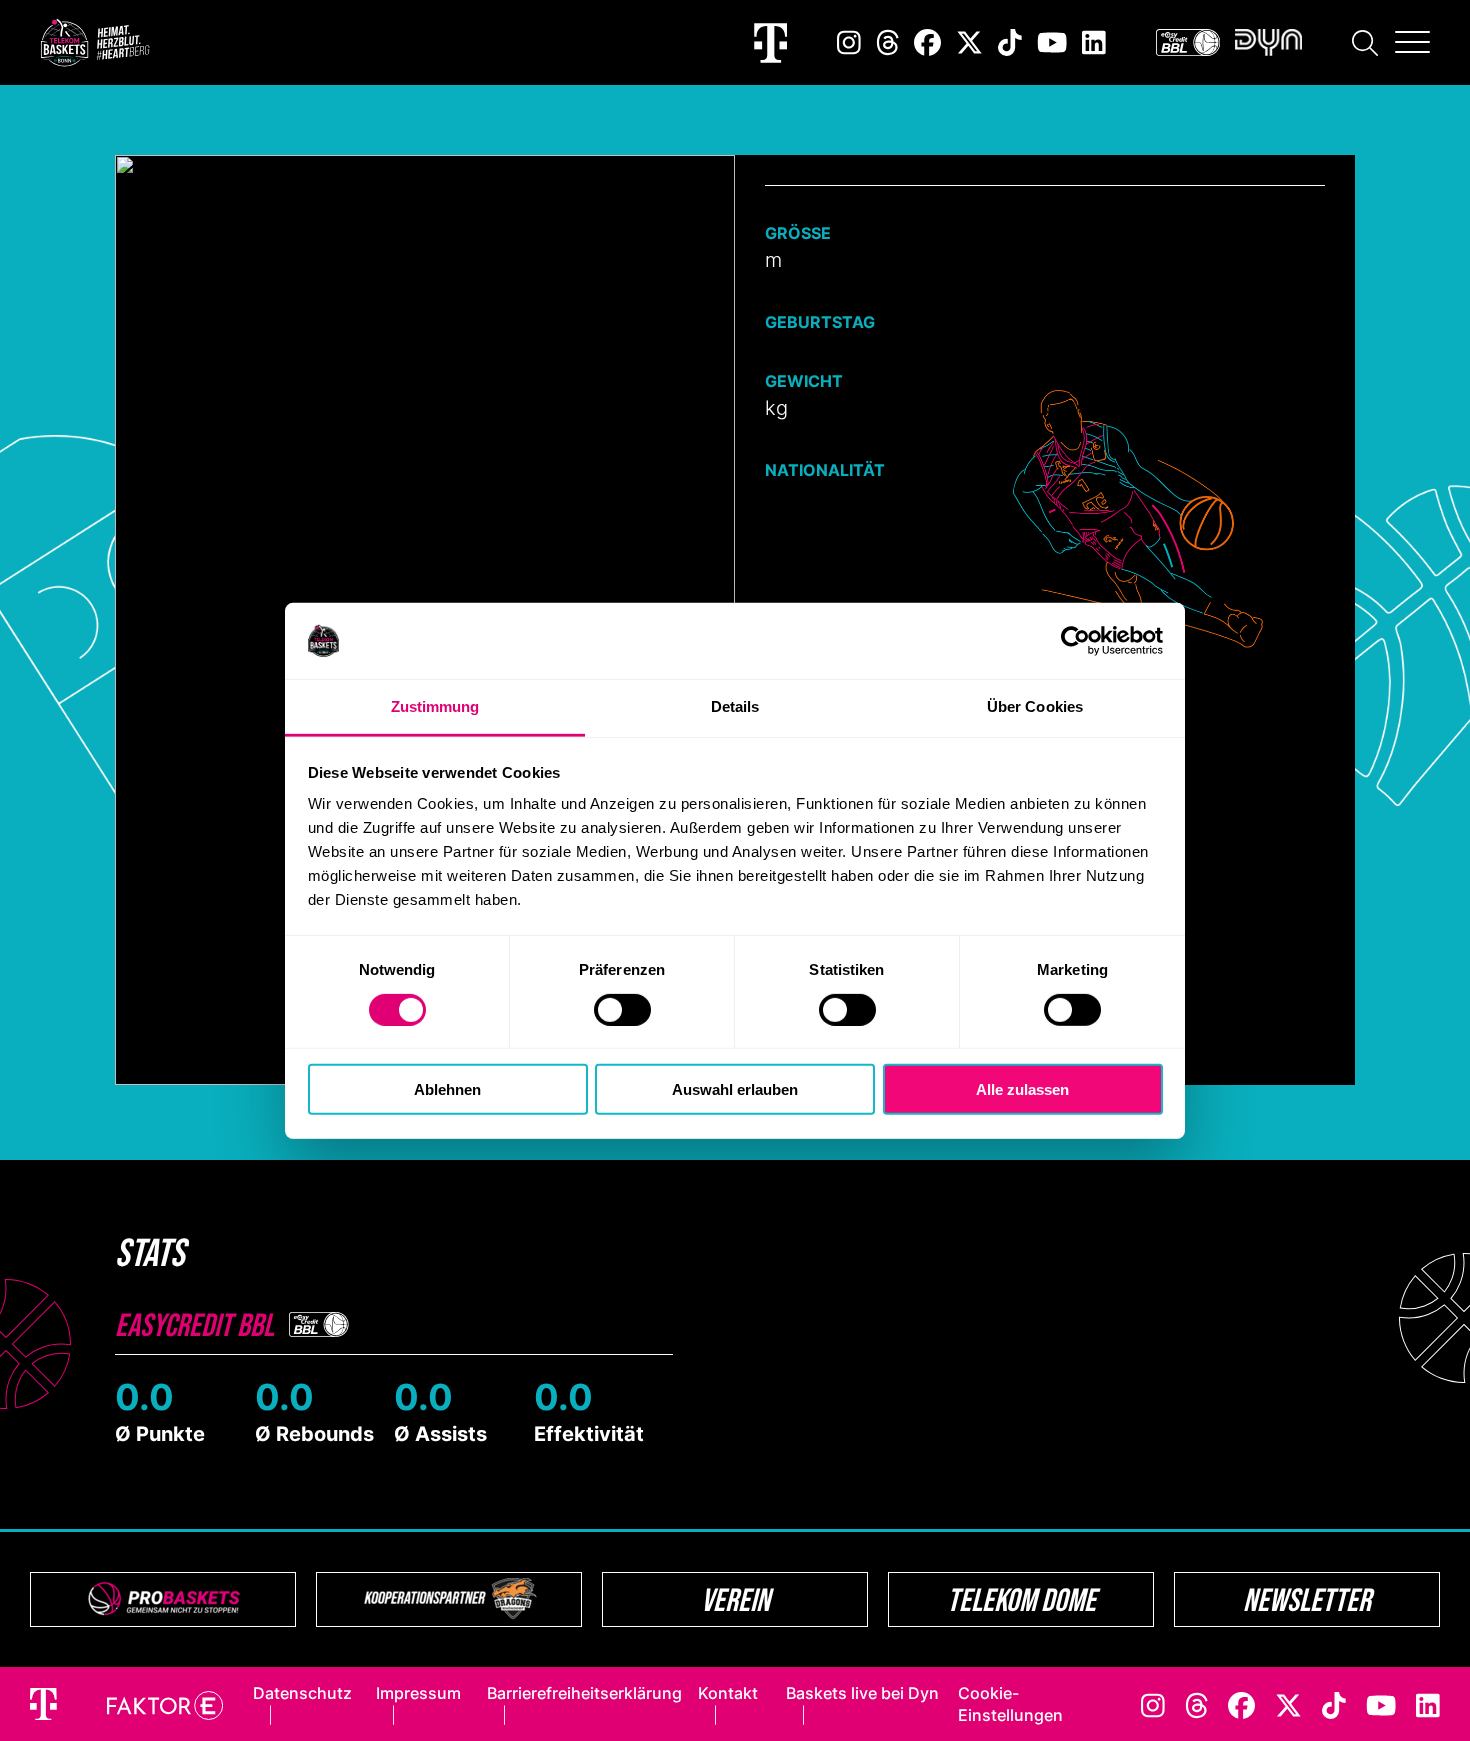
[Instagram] (849, 42)
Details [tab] (735, 706)
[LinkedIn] (1094, 42)
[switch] (622, 1009)
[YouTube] (1052, 42)
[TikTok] (1010, 42)
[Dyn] (1268, 42)
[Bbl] (1188, 42)
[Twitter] (969, 42)
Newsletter (1307, 1599)
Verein (735, 1599)
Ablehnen (447, 1089)
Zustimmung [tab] (435, 706)
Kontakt (728, 1693)
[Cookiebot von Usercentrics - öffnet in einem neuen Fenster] (1075, 641)
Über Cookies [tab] (1035, 706)
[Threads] (888, 42)
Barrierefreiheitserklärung (584, 1693)
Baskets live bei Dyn (862, 1693)
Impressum (418, 1693)
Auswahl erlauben (735, 1089)
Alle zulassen (1022, 1089)
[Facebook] (927, 42)
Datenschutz (302, 1693)
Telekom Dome (1021, 1599)
